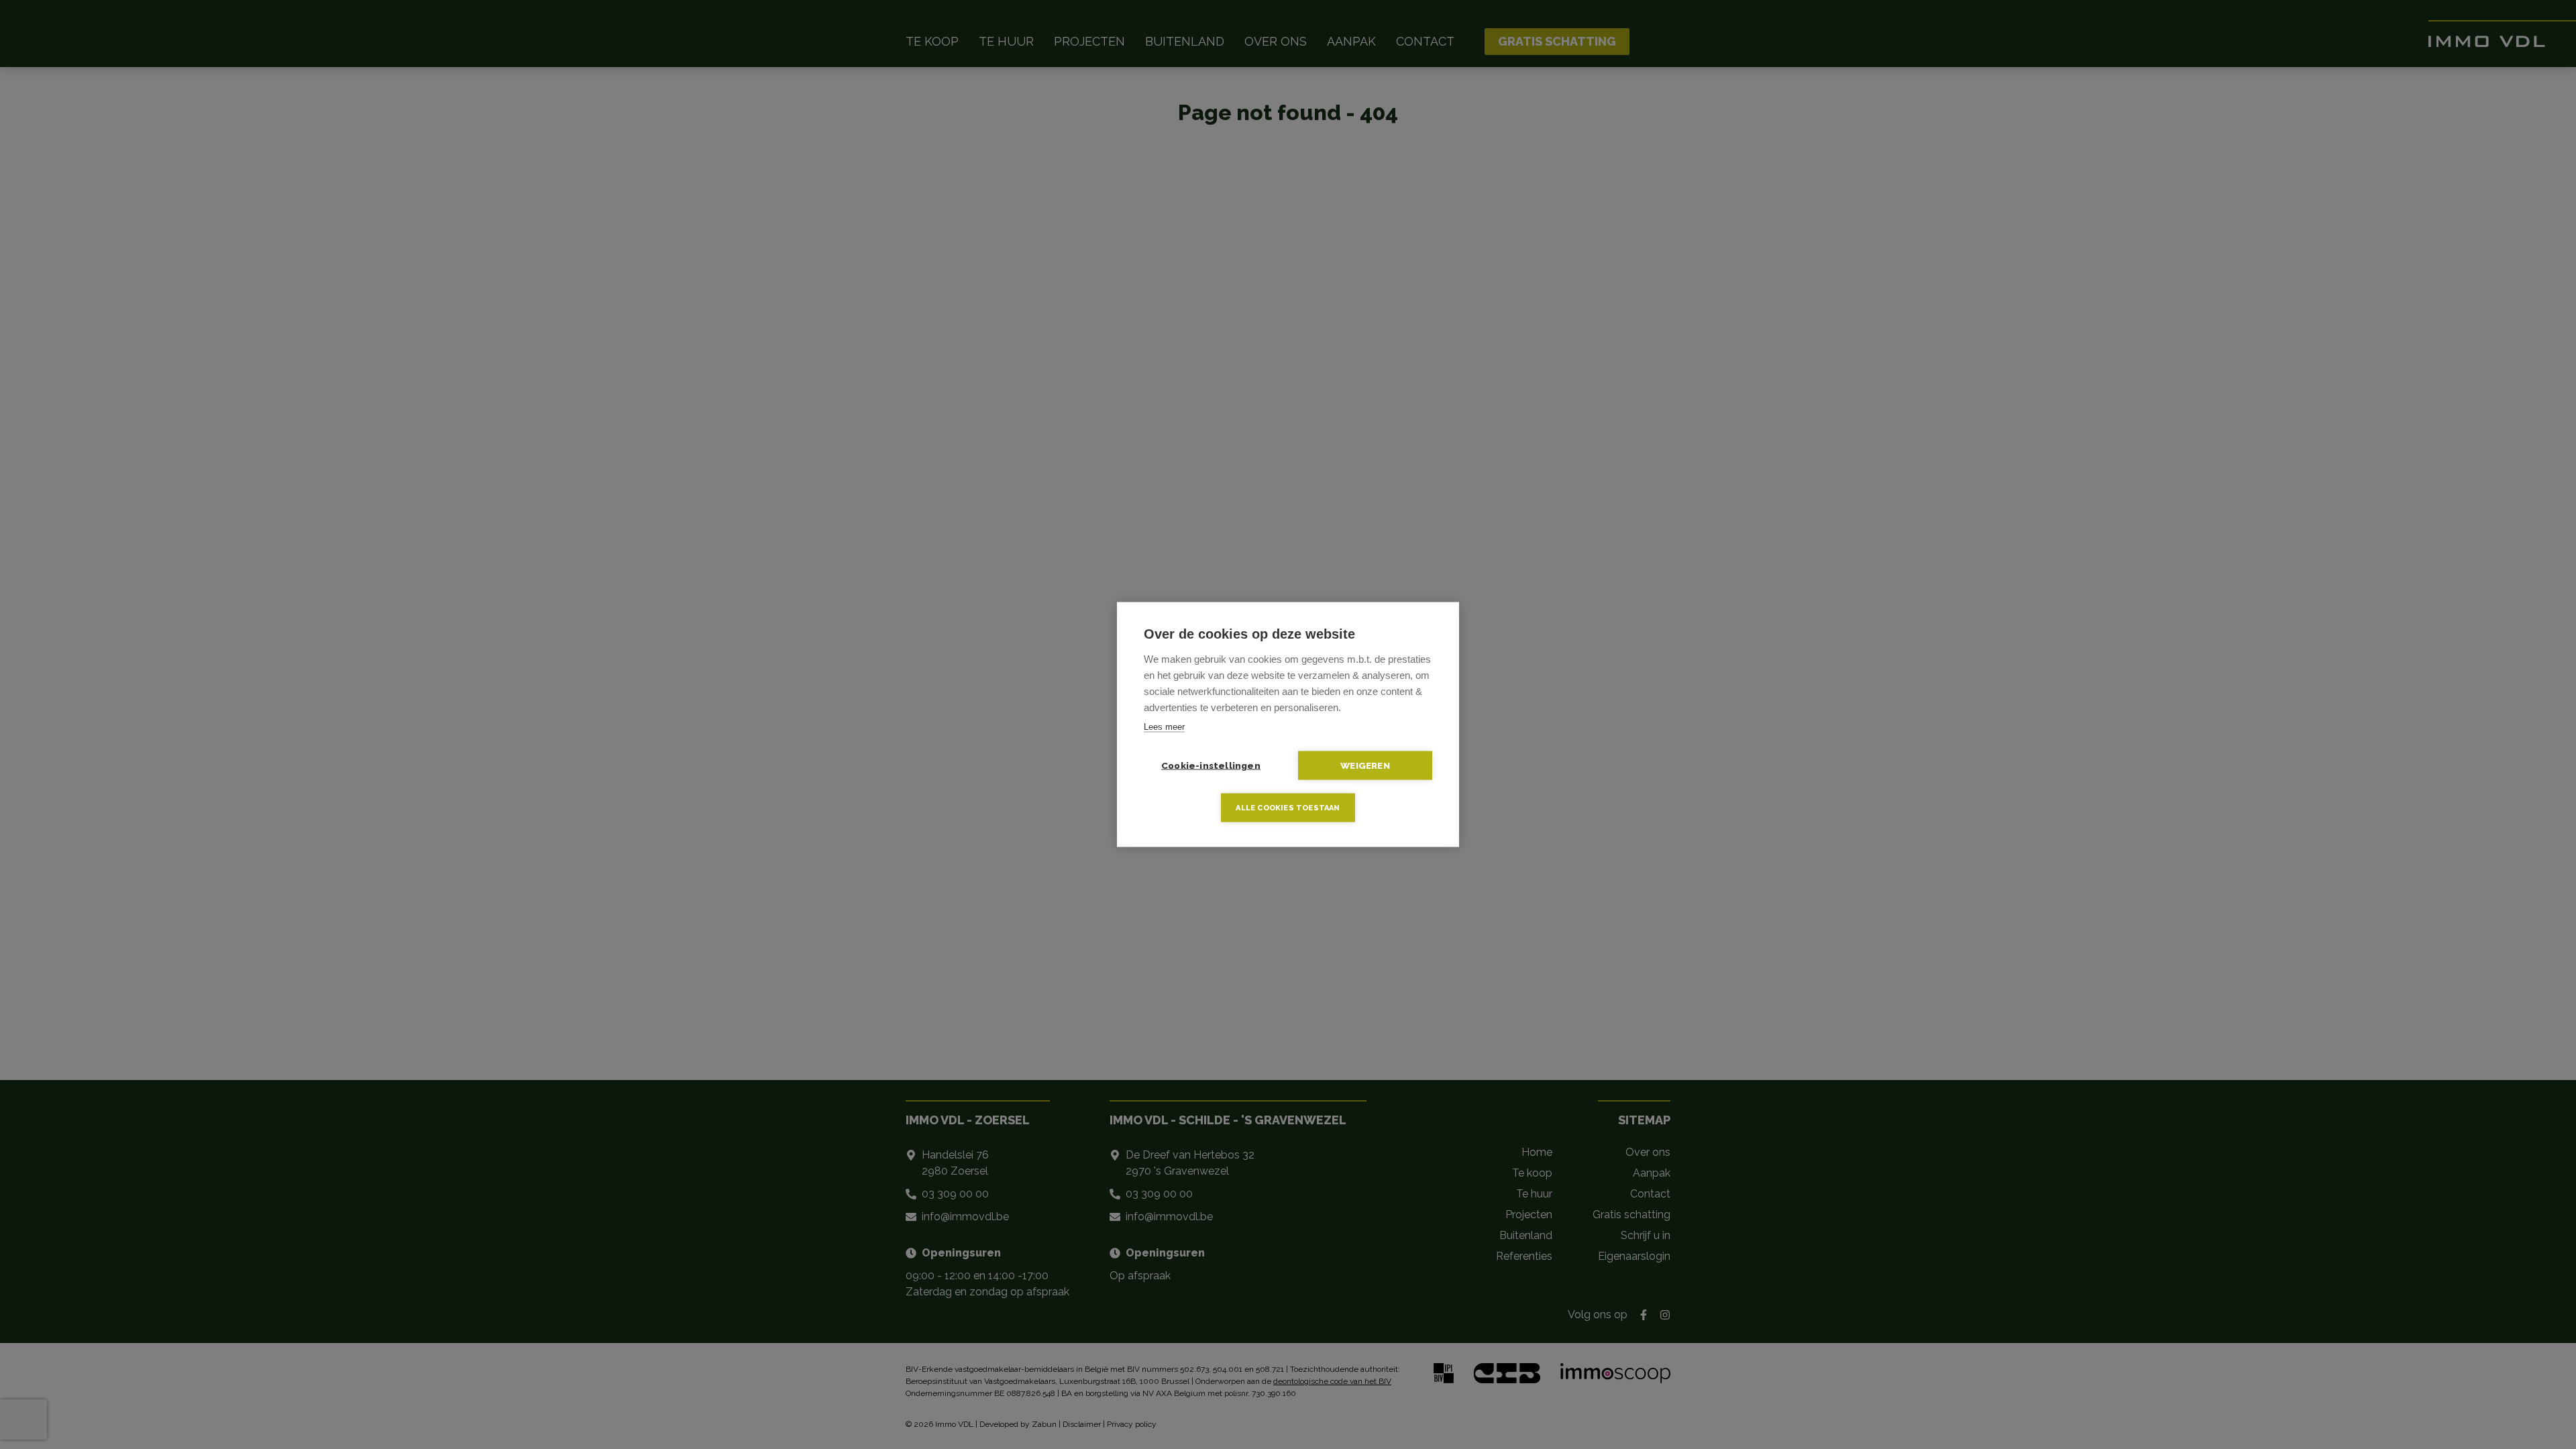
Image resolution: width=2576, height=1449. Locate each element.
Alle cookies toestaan (1288, 808)
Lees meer (1164, 727)
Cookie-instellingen (1211, 765)
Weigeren (1365, 765)
